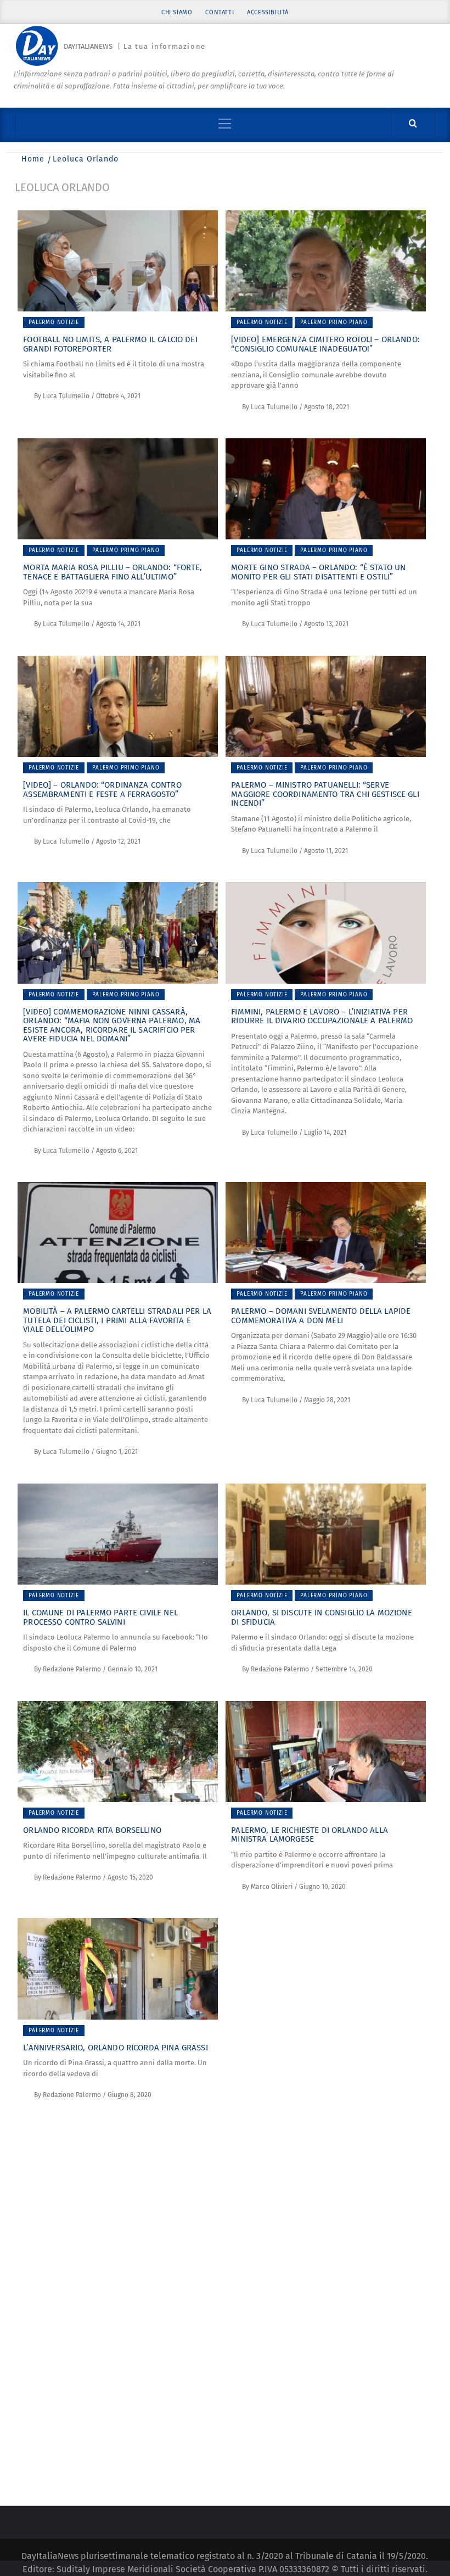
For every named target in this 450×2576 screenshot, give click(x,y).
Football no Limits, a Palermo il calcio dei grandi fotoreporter (110, 344)
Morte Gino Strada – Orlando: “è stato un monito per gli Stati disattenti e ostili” (318, 572)
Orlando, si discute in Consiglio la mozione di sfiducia (321, 1617)
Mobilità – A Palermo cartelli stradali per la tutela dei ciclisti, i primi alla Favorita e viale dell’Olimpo (117, 1320)
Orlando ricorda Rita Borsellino (92, 1830)
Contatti (220, 12)
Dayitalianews (88, 46)
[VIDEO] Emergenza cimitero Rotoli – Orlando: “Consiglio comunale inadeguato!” (325, 344)
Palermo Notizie (54, 322)
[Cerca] (413, 124)
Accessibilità (268, 12)
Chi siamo (177, 12)
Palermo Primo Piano (334, 322)
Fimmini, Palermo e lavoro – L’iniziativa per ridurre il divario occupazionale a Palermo (322, 1016)
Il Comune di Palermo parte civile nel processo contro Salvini (100, 1617)
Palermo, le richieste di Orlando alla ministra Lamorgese (310, 1835)
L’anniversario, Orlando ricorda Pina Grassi (115, 2048)
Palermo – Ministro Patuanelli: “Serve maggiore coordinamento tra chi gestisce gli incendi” (325, 794)
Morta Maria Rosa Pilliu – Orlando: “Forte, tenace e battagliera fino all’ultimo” (113, 572)
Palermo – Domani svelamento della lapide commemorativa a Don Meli (321, 1316)
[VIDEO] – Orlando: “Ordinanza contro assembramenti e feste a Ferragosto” (102, 790)
